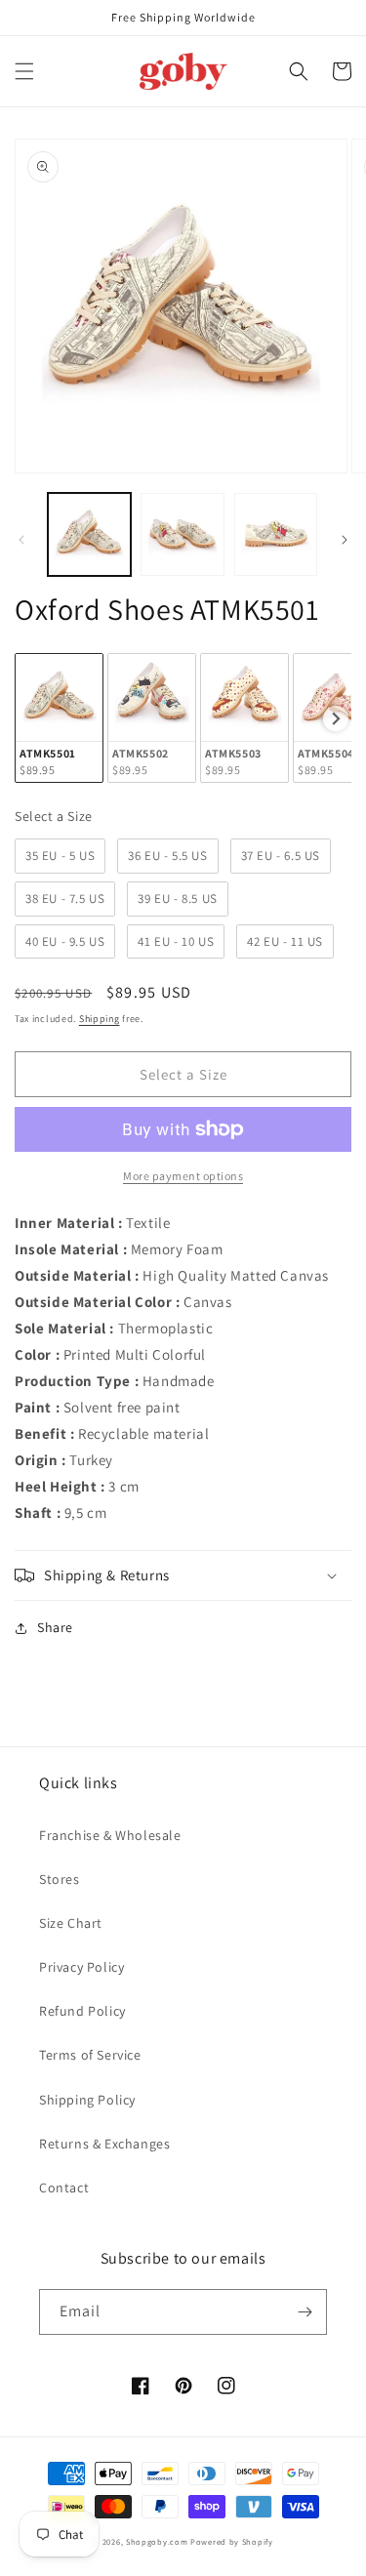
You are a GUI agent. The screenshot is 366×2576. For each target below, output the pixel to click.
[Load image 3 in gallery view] (276, 534)
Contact (64, 2188)
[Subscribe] (305, 2312)
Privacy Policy (81, 1967)
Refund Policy (82, 2011)
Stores (60, 1879)
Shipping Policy (87, 2100)
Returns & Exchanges (104, 2144)
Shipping (100, 1019)
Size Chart (71, 1923)
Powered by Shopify (232, 2541)
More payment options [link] (183, 1176)
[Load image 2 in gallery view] (182, 534)
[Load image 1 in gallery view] (89, 534)
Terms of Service (90, 2055)
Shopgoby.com (157, 2541)
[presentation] (336, 718)
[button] (24, 71)
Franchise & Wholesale (110, 1835)
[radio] (59, 718)
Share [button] (55, 1627)
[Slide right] (345, 540)
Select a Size (54, 816)
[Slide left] (21, 540)
